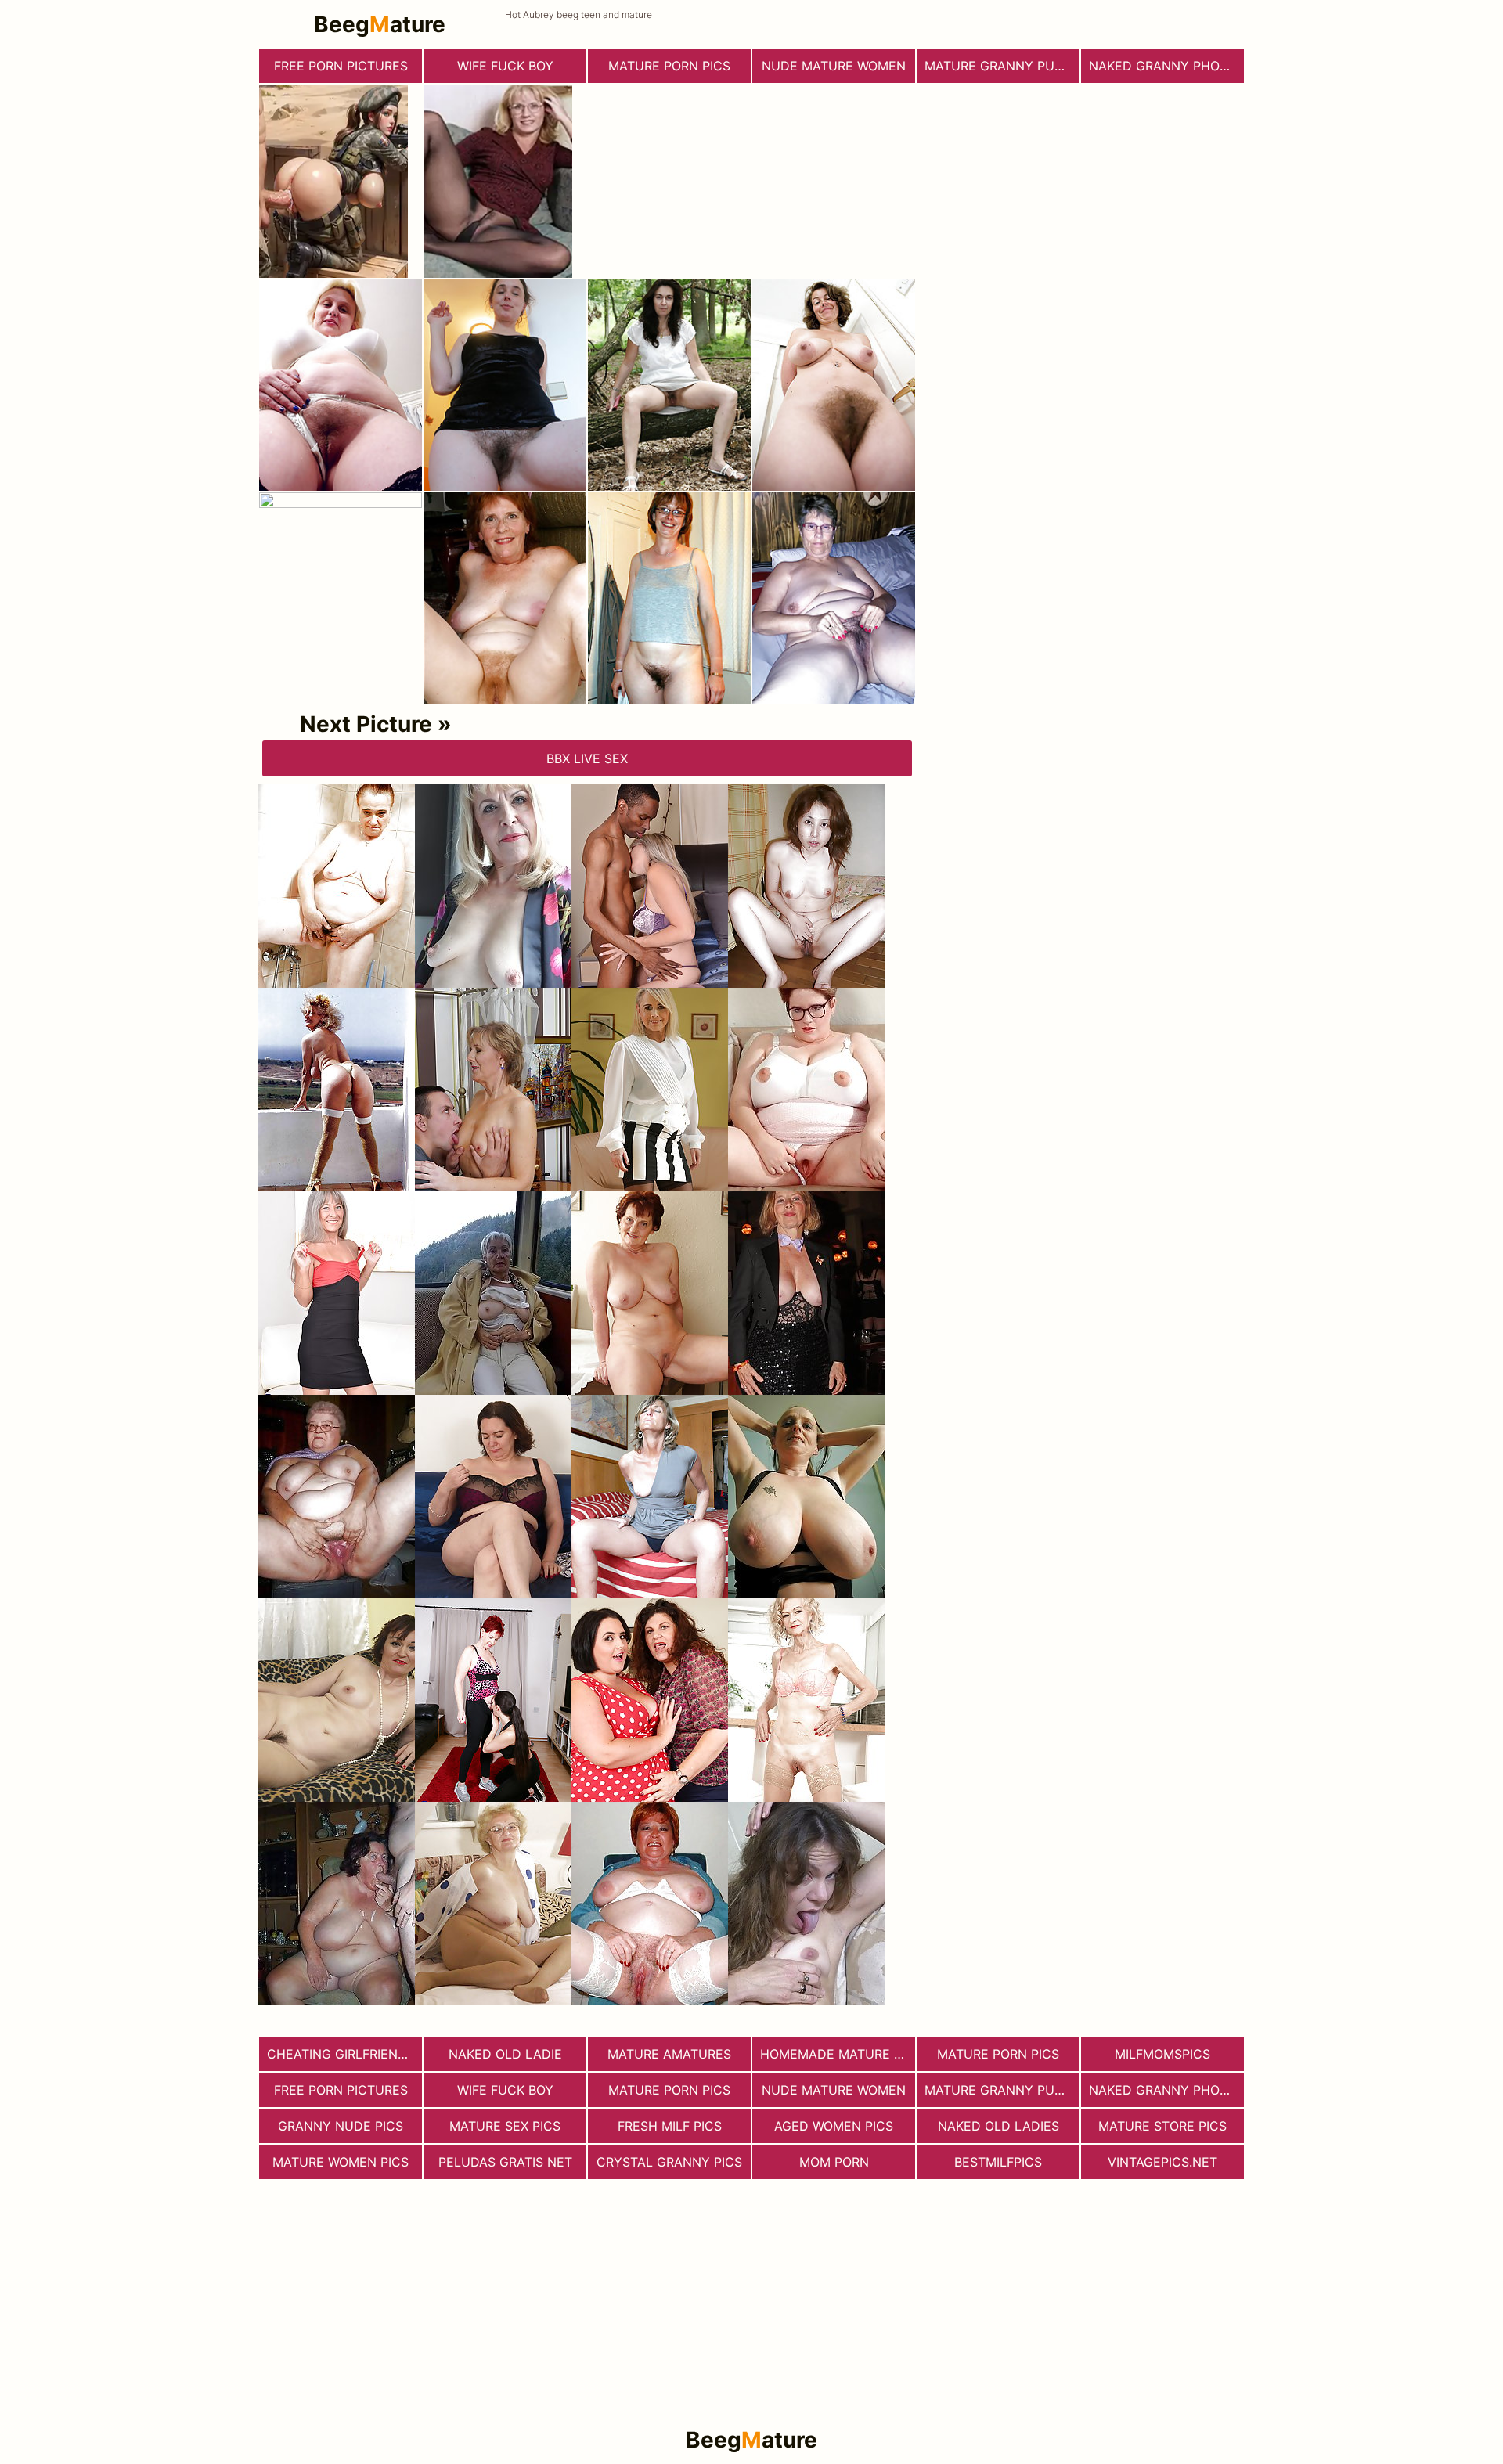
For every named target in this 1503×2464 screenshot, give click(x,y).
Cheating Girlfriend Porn (344, 2054)
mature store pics (1162, 2126)
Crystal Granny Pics (669, 2162)
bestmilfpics (998, 2162)
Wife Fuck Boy (505, 66)
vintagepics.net (1162, 2162)
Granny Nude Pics (341, 2126)
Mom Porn (834, 2162)
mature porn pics (998, 2054)
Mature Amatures (669, 2054)
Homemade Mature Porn (838, 2054)
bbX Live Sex (587, 758)
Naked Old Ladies (998, 2126)
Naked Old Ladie (505, 2054)
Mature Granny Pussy (1002, 66)
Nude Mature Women (834, 66)
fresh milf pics (670, 2126)
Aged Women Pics (834, 2126)
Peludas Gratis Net (505, 2162)
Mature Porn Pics (669, 66)
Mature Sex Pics (505, 2126)
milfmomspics (1162, 2054)
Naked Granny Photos (1166, 66)
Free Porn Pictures (341, 66)
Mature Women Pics (341, 2162)
